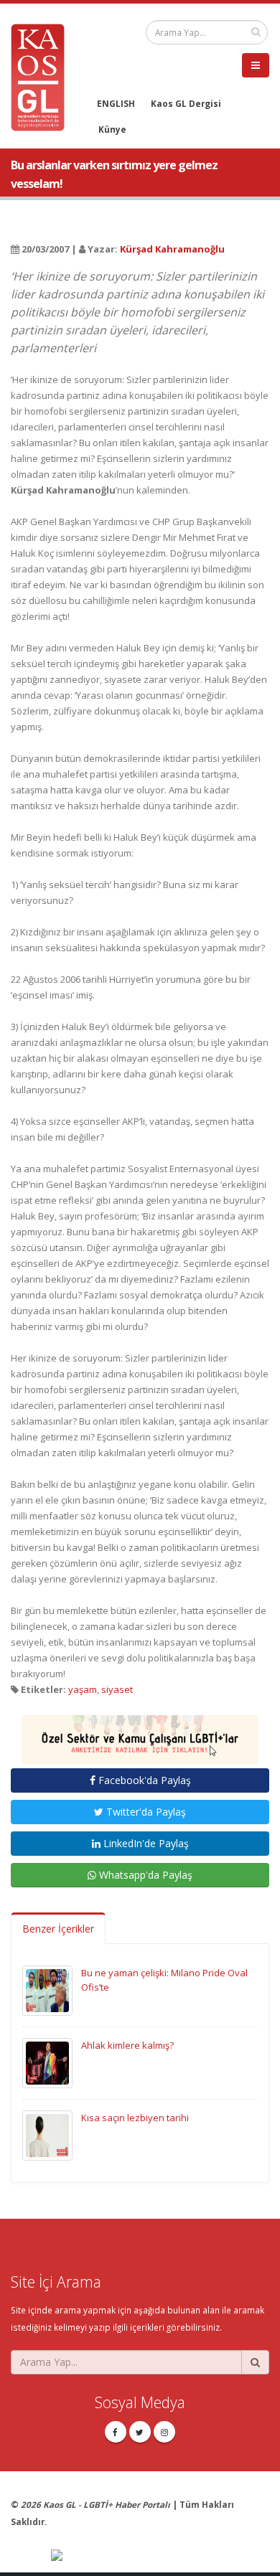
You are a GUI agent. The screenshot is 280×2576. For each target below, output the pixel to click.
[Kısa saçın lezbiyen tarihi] (47, 2134)
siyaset (117, 1689)
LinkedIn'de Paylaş (145, 1843)
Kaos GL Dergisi (186, 103)
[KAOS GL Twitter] (140, 2432)
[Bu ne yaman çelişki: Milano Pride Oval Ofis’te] (47, 1989)
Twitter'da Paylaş (145, 1812)
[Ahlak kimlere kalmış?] (47, 2062)
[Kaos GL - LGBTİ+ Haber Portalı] (43, 76)
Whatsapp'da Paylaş (144, 1875)
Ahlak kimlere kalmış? (127, 2045)
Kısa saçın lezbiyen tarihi (135, 2118)
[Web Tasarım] (160, 2556)
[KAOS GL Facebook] (116, 2432)
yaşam (83, 1689)
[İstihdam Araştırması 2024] (140, 1733)
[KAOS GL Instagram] (164, 2432)
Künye (112, 129)
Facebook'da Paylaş (143, 1780)
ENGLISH (116, 103)
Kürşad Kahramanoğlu (172, 249)
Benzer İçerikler (58, 1929)
